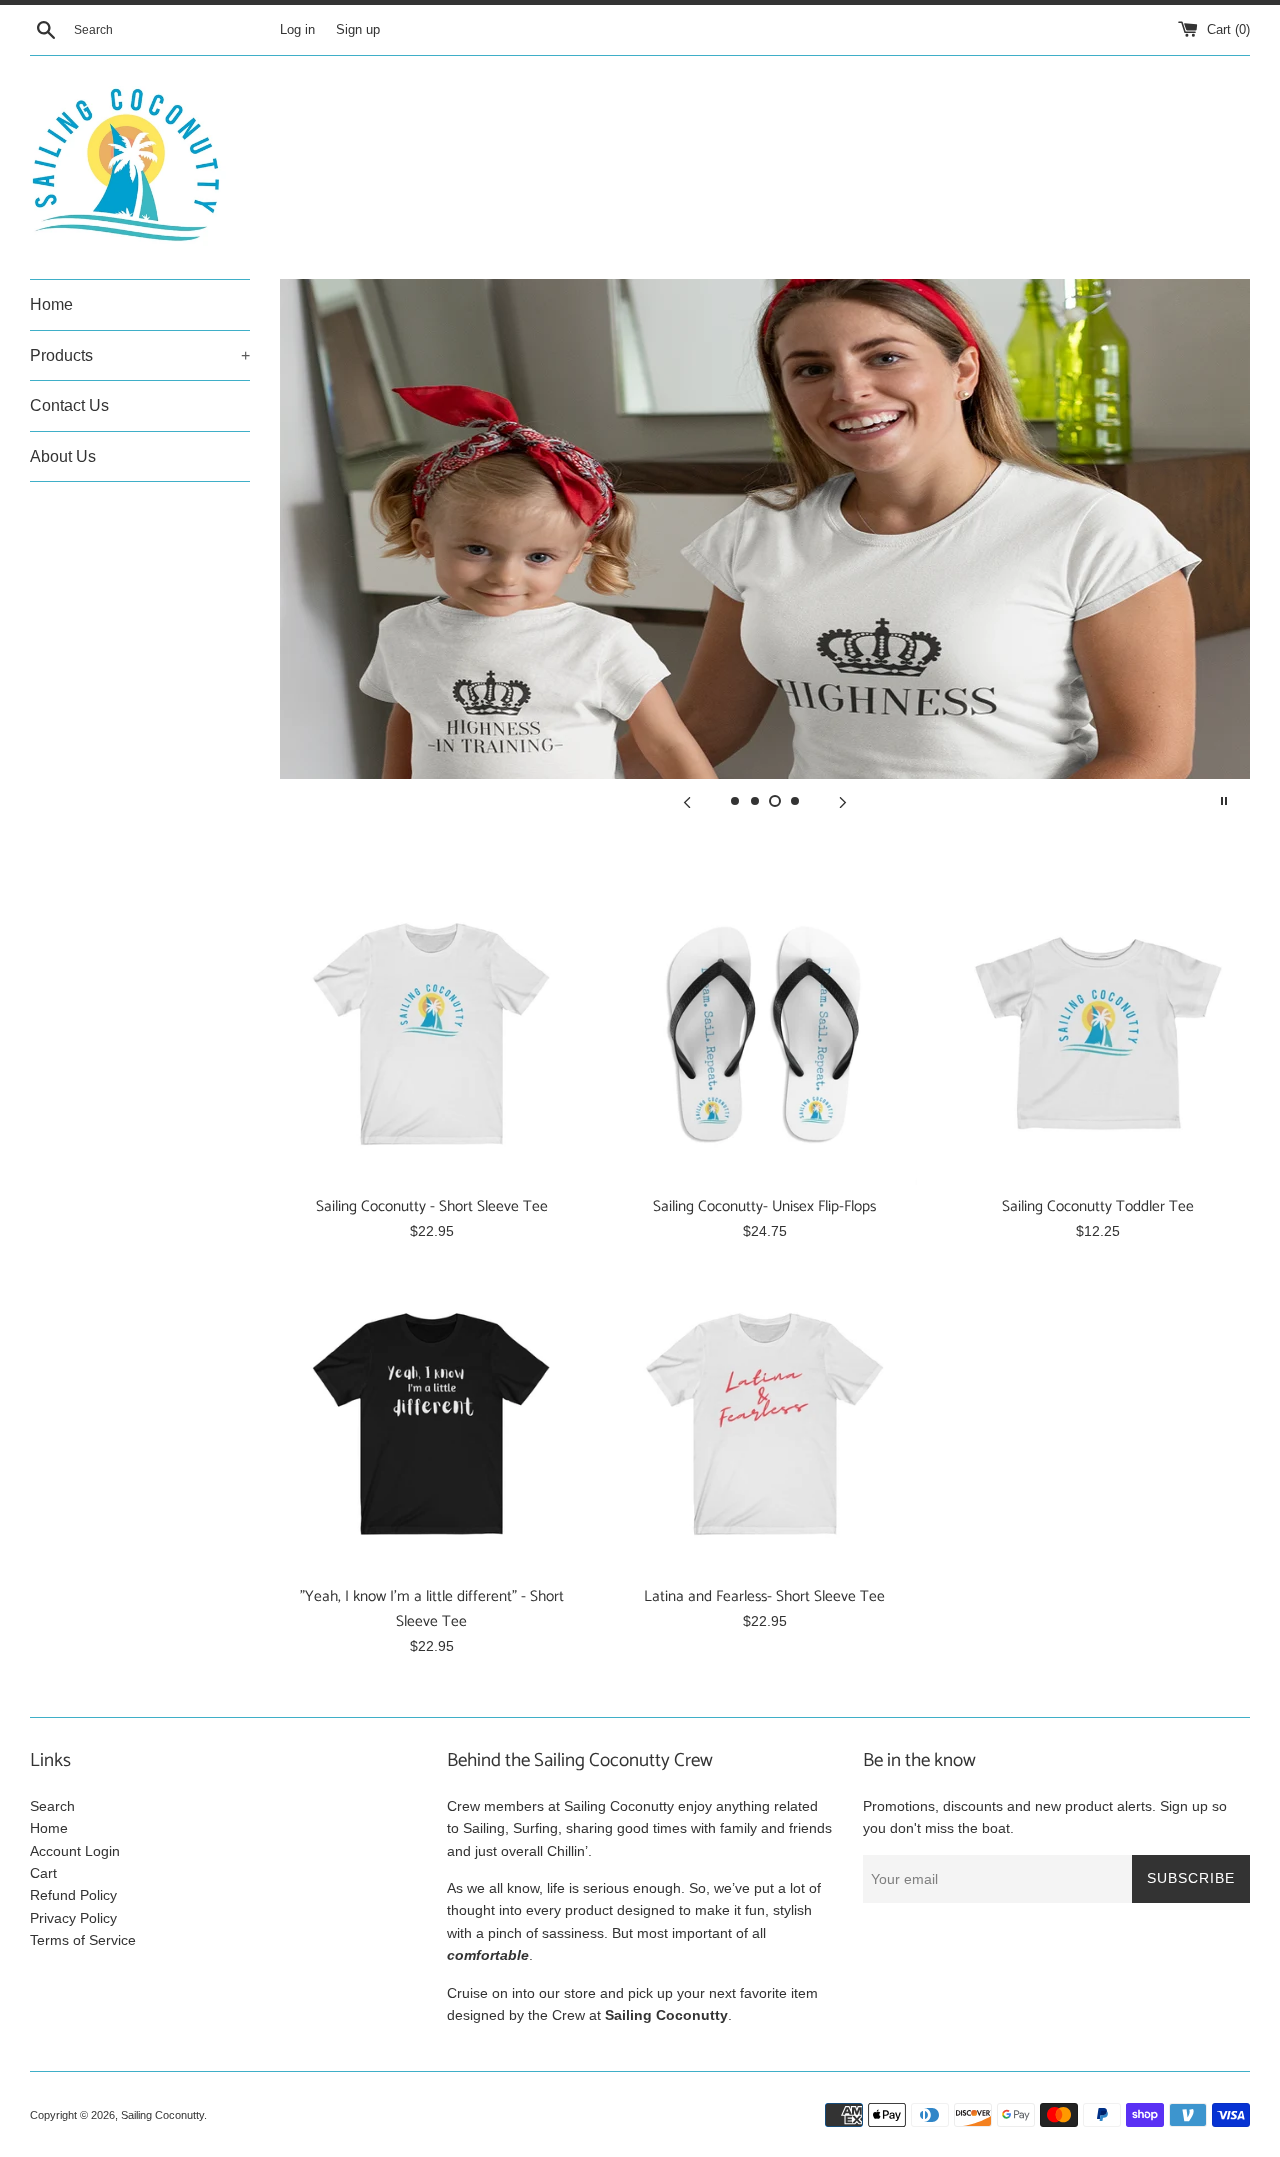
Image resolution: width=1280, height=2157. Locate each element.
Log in (297, 30)
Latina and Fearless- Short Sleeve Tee (764, 1596)
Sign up (358, 30)
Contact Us (69, 405)
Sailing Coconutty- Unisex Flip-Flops (764, 1206)
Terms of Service (83, 1940)
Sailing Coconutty (162, 2115)
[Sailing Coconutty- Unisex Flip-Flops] (764, 1033)
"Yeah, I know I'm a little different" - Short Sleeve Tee (432, 1609)
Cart (43, 1873)
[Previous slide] (687, 801)
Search (52, 1806)
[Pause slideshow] (1224, 801)
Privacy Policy (73, 1918)
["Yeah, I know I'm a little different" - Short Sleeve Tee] (431, 1423)
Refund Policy (73, 1895)
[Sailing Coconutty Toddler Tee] (1098, 1033)
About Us (63, 456)
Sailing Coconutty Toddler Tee (1098, 1206)
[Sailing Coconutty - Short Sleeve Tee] (431, 1033)
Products (140, 355)
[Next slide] (843, 801)
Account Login (75, 1851)
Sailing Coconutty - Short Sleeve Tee (432, 1206)
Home (51, 304)
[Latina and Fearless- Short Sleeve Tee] (764, 1423)
